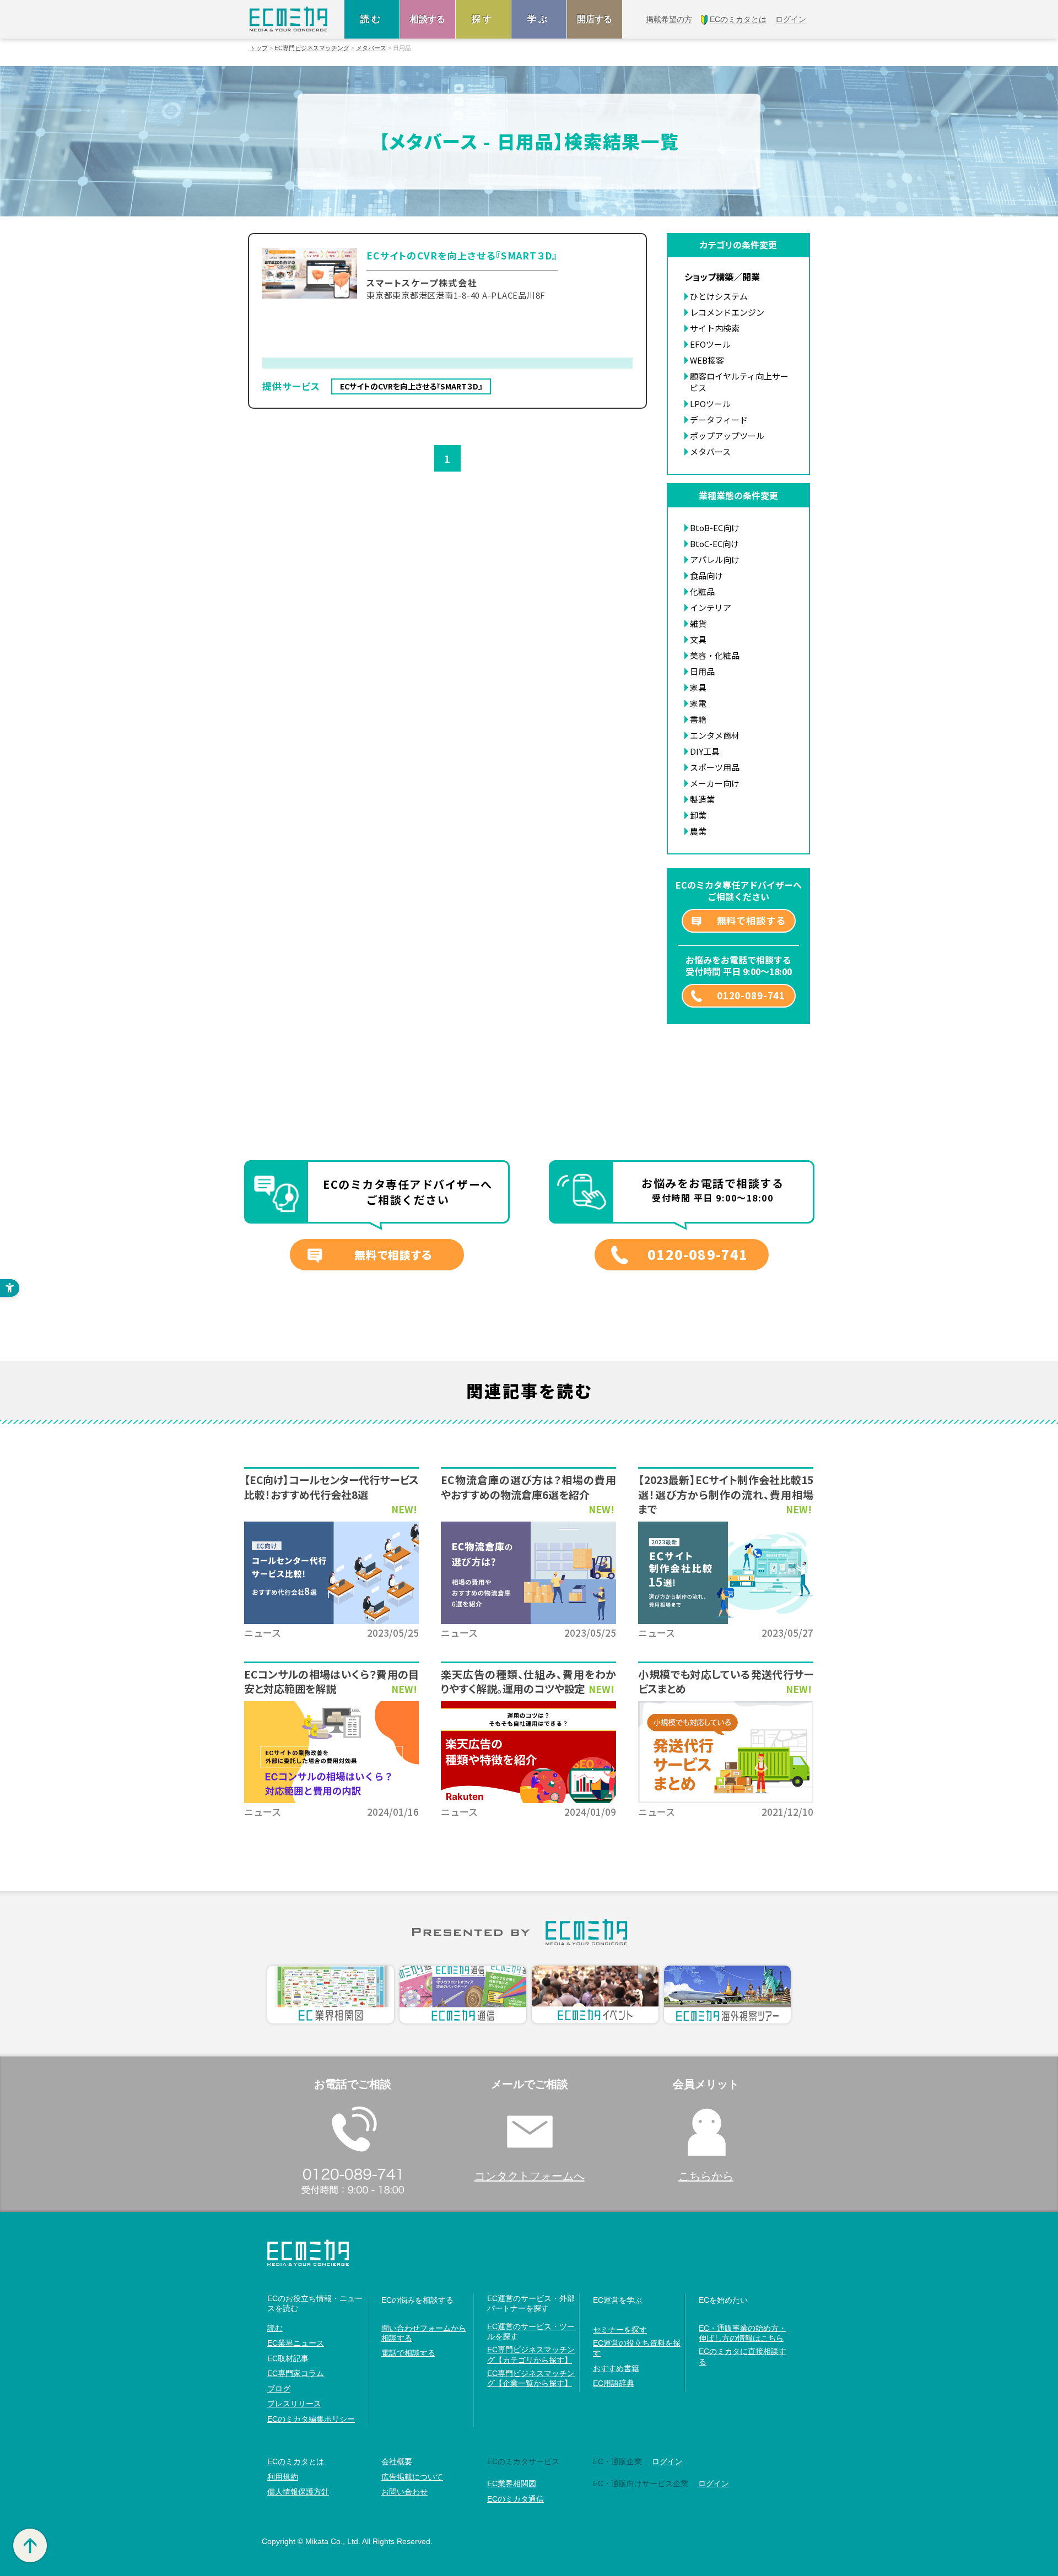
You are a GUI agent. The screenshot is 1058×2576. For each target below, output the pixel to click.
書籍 (698, 719)
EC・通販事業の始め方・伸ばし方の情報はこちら (743, 2333)
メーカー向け (715, 783)
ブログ (279, 2389)
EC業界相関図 (512, 2483)
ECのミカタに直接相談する (743, 2356)
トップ (259, 48)
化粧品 (702, 591)
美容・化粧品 (715, 655)
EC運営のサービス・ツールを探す (531, 2331)
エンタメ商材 (715, 735)
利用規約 (283, 2477)
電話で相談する (408, 2353)
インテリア (711, 607)
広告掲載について (412, 2477)
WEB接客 (707, 360)
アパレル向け (715, 559)
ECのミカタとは (296, 2461)
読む (372, 19)
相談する (428, 19)
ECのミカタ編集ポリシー (311, 2419)
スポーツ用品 (715, 767)
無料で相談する (751, 920)
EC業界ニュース (296, 2343)
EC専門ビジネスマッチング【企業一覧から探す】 (531, 2378)
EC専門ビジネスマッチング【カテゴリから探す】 (531, 2355)
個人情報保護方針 (298, 2492)
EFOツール (710, 344)
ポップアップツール (727, 435)
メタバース (371, 48)
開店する (595, 19)
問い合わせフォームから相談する (424, 2333)
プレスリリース (294, 2404)
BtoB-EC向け (715, 527)
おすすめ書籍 (616, 2368)
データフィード (719, 420)
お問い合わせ (404, 2492)
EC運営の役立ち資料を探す (637, 2348)
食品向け (706, 575)
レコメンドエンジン (727, 312)
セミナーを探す (620, 2330)
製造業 (702, 799)
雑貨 (698, 623)
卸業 (698, 815)
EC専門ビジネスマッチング (312, 48)
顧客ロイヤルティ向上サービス (739, 382)
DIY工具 (705, 751)
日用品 (702, 671)
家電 (698, 703)
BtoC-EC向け (714, 543)
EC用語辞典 (614, 2383)
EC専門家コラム (296, 2373)
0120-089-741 (751, 995)
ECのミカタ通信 (515, 2499)
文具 (698, 639)
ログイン (667, 2461)
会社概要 (397, 2461)
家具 (698, 687)
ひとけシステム (719, 296)
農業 (698, 831)
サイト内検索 (715, 328)
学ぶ (539, 19)
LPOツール (710, 404)
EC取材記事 (288, 2358)
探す (483, 19)
